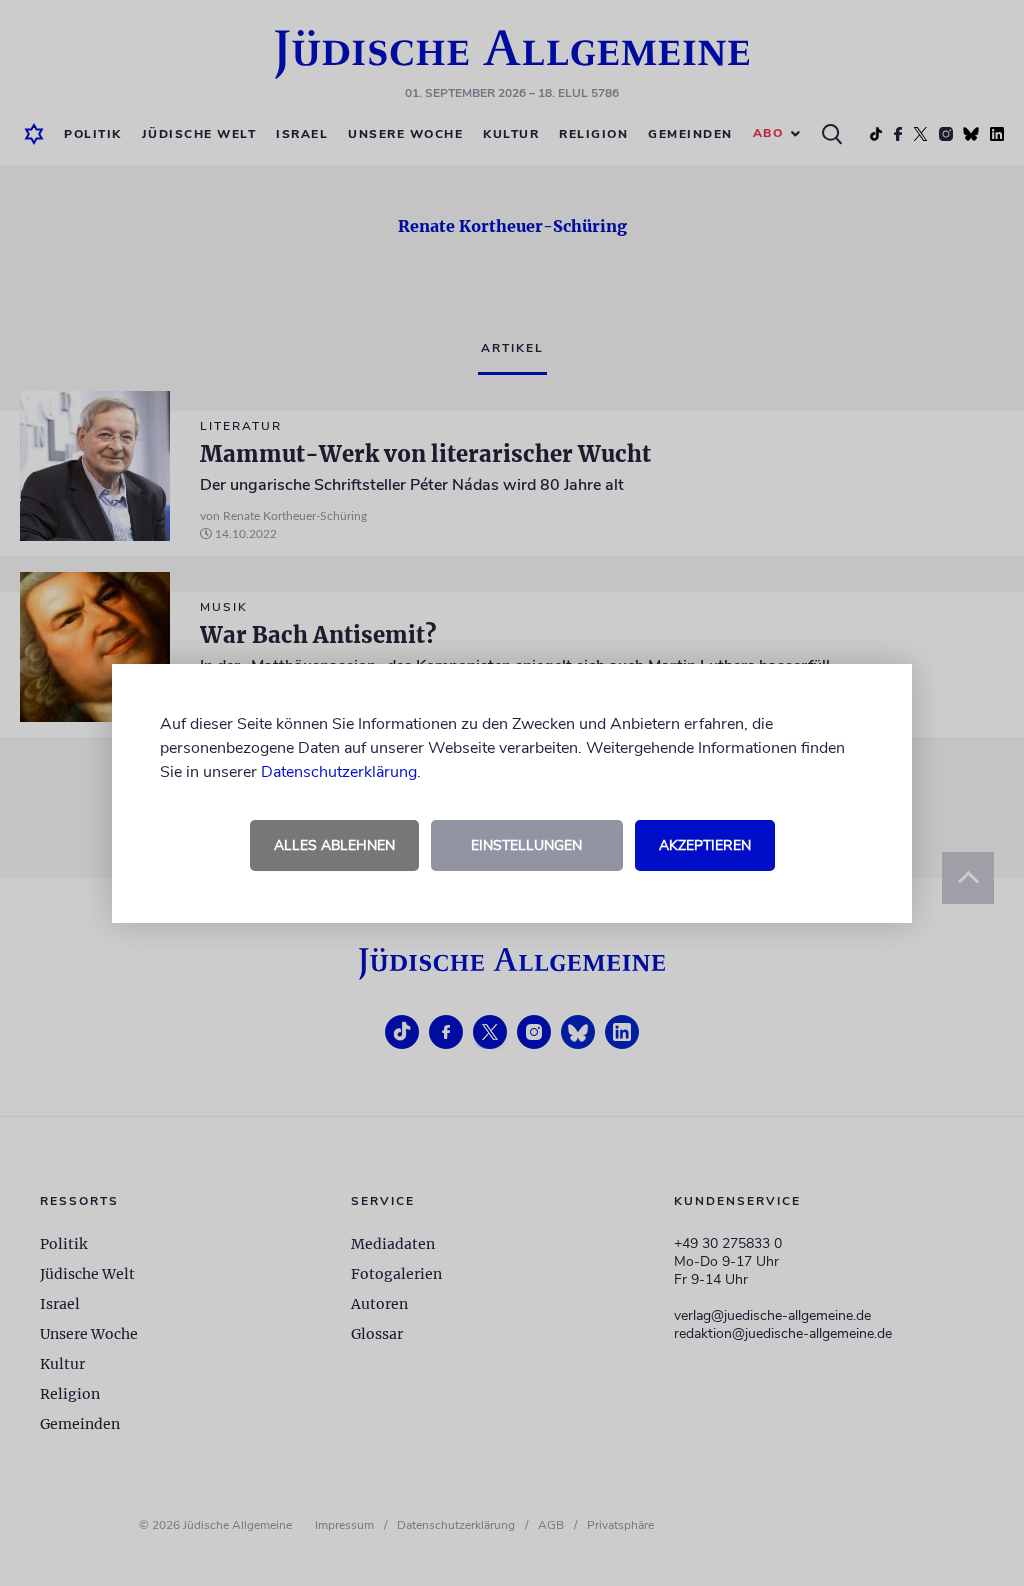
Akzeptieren (705, 845)
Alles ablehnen (334, 845)
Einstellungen (526, 845)
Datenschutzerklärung (339, 772)
